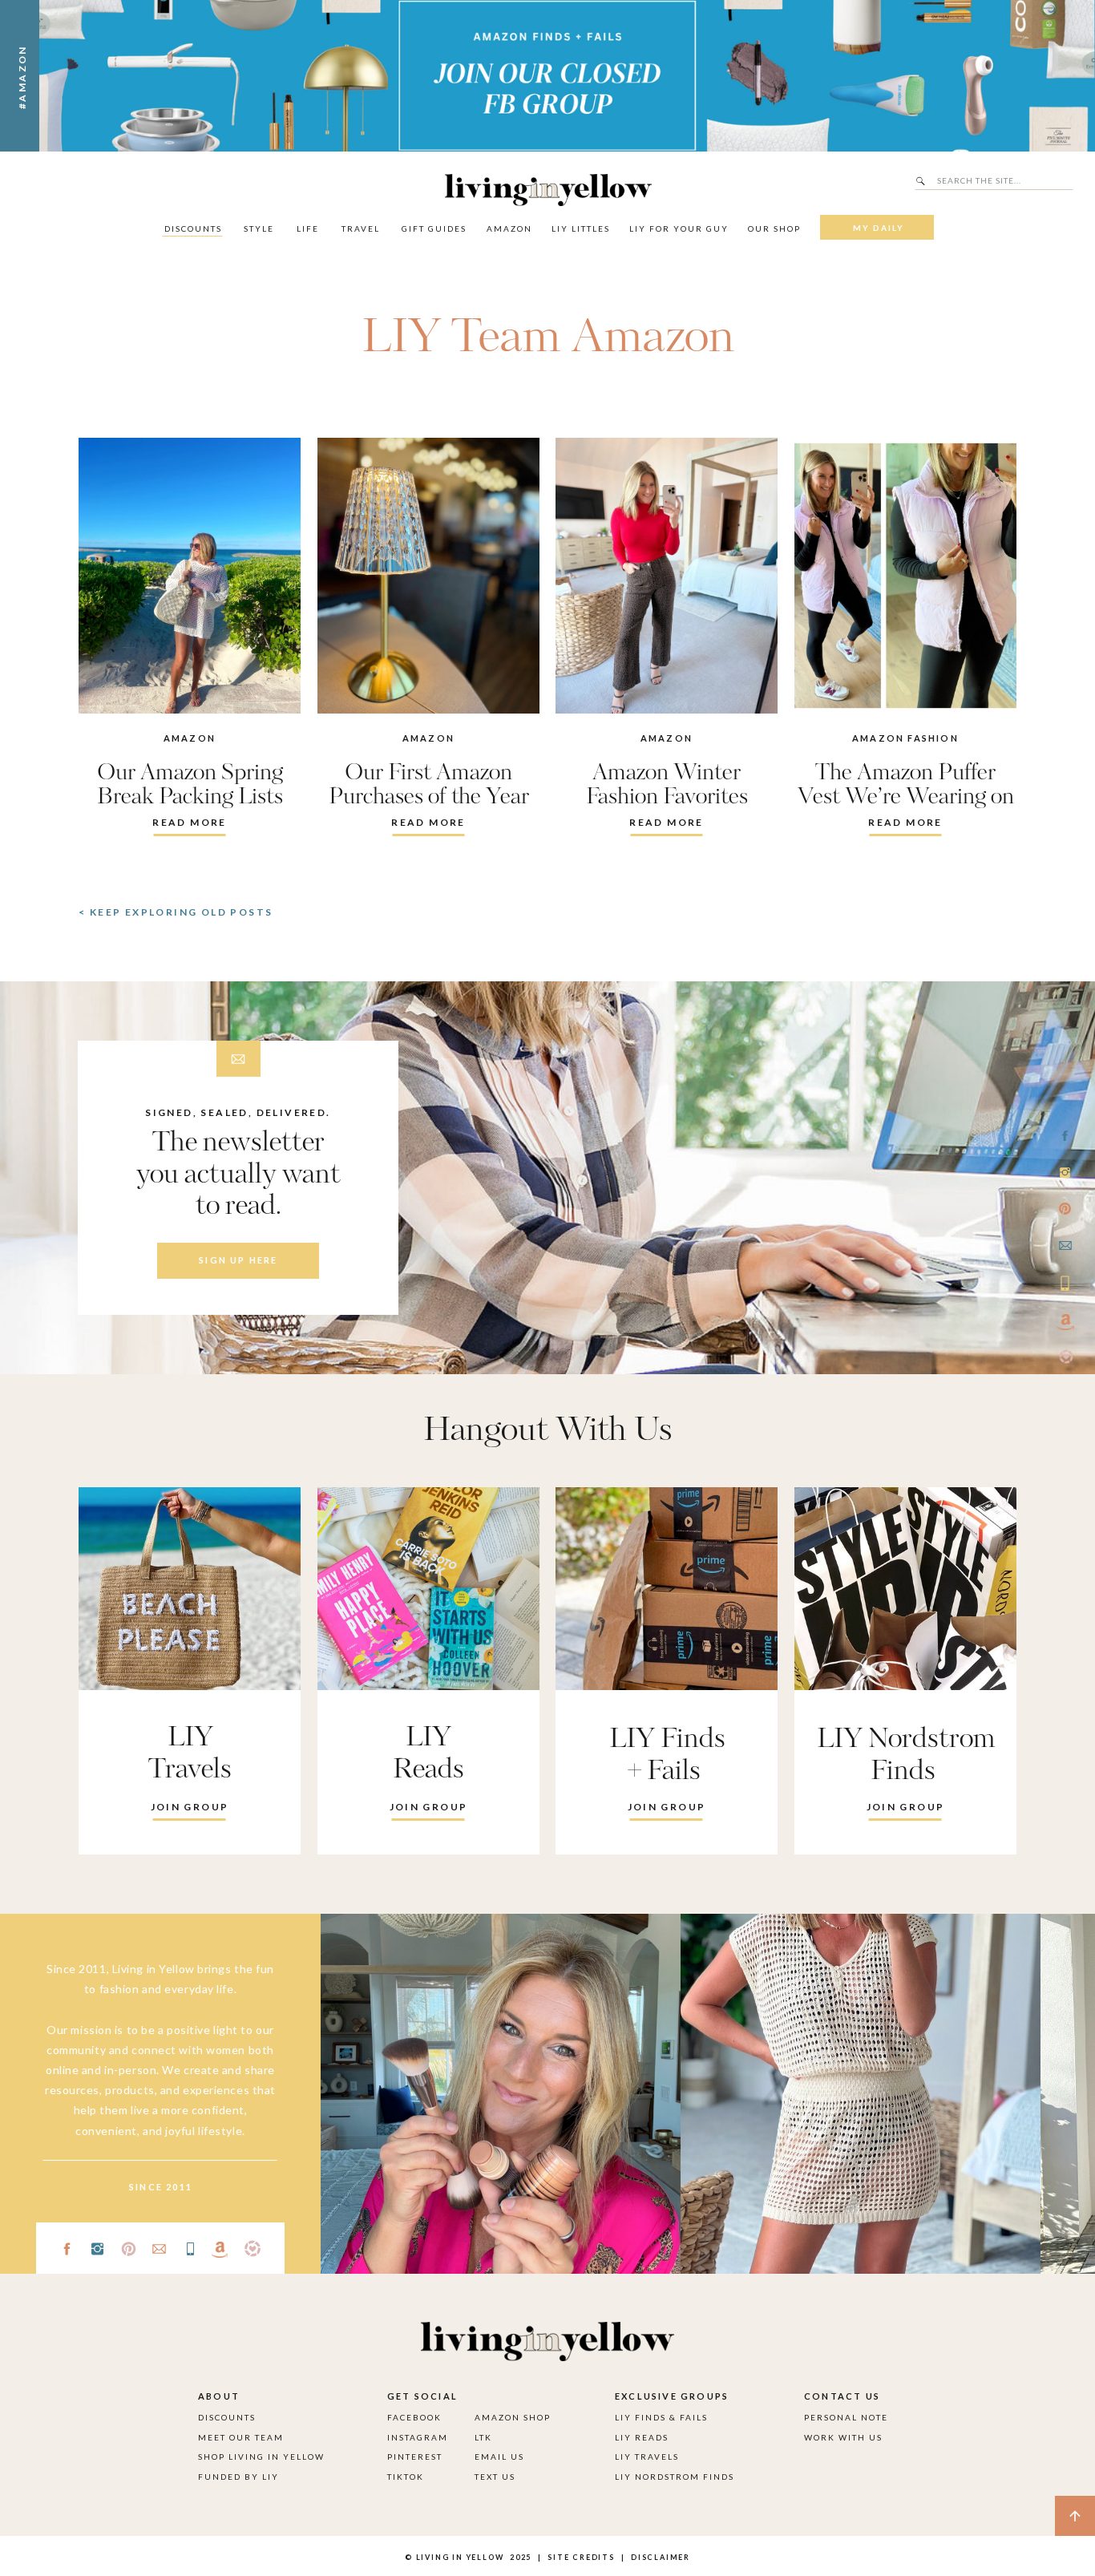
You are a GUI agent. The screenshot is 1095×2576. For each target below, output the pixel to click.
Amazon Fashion (905, 738)
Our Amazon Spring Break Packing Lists (190, 785)
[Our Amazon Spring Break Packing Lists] (190, 576)
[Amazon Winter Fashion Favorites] (667, 576)
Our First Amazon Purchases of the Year (429, 785)
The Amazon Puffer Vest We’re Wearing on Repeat (906, 797)
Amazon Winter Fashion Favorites (667, 785)
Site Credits (580, 2557)
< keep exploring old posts (176, 912)
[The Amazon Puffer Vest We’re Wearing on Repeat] (905, 576)
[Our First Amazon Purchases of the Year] (428, 576)
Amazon (190, 738)
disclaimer (661, 2557)
